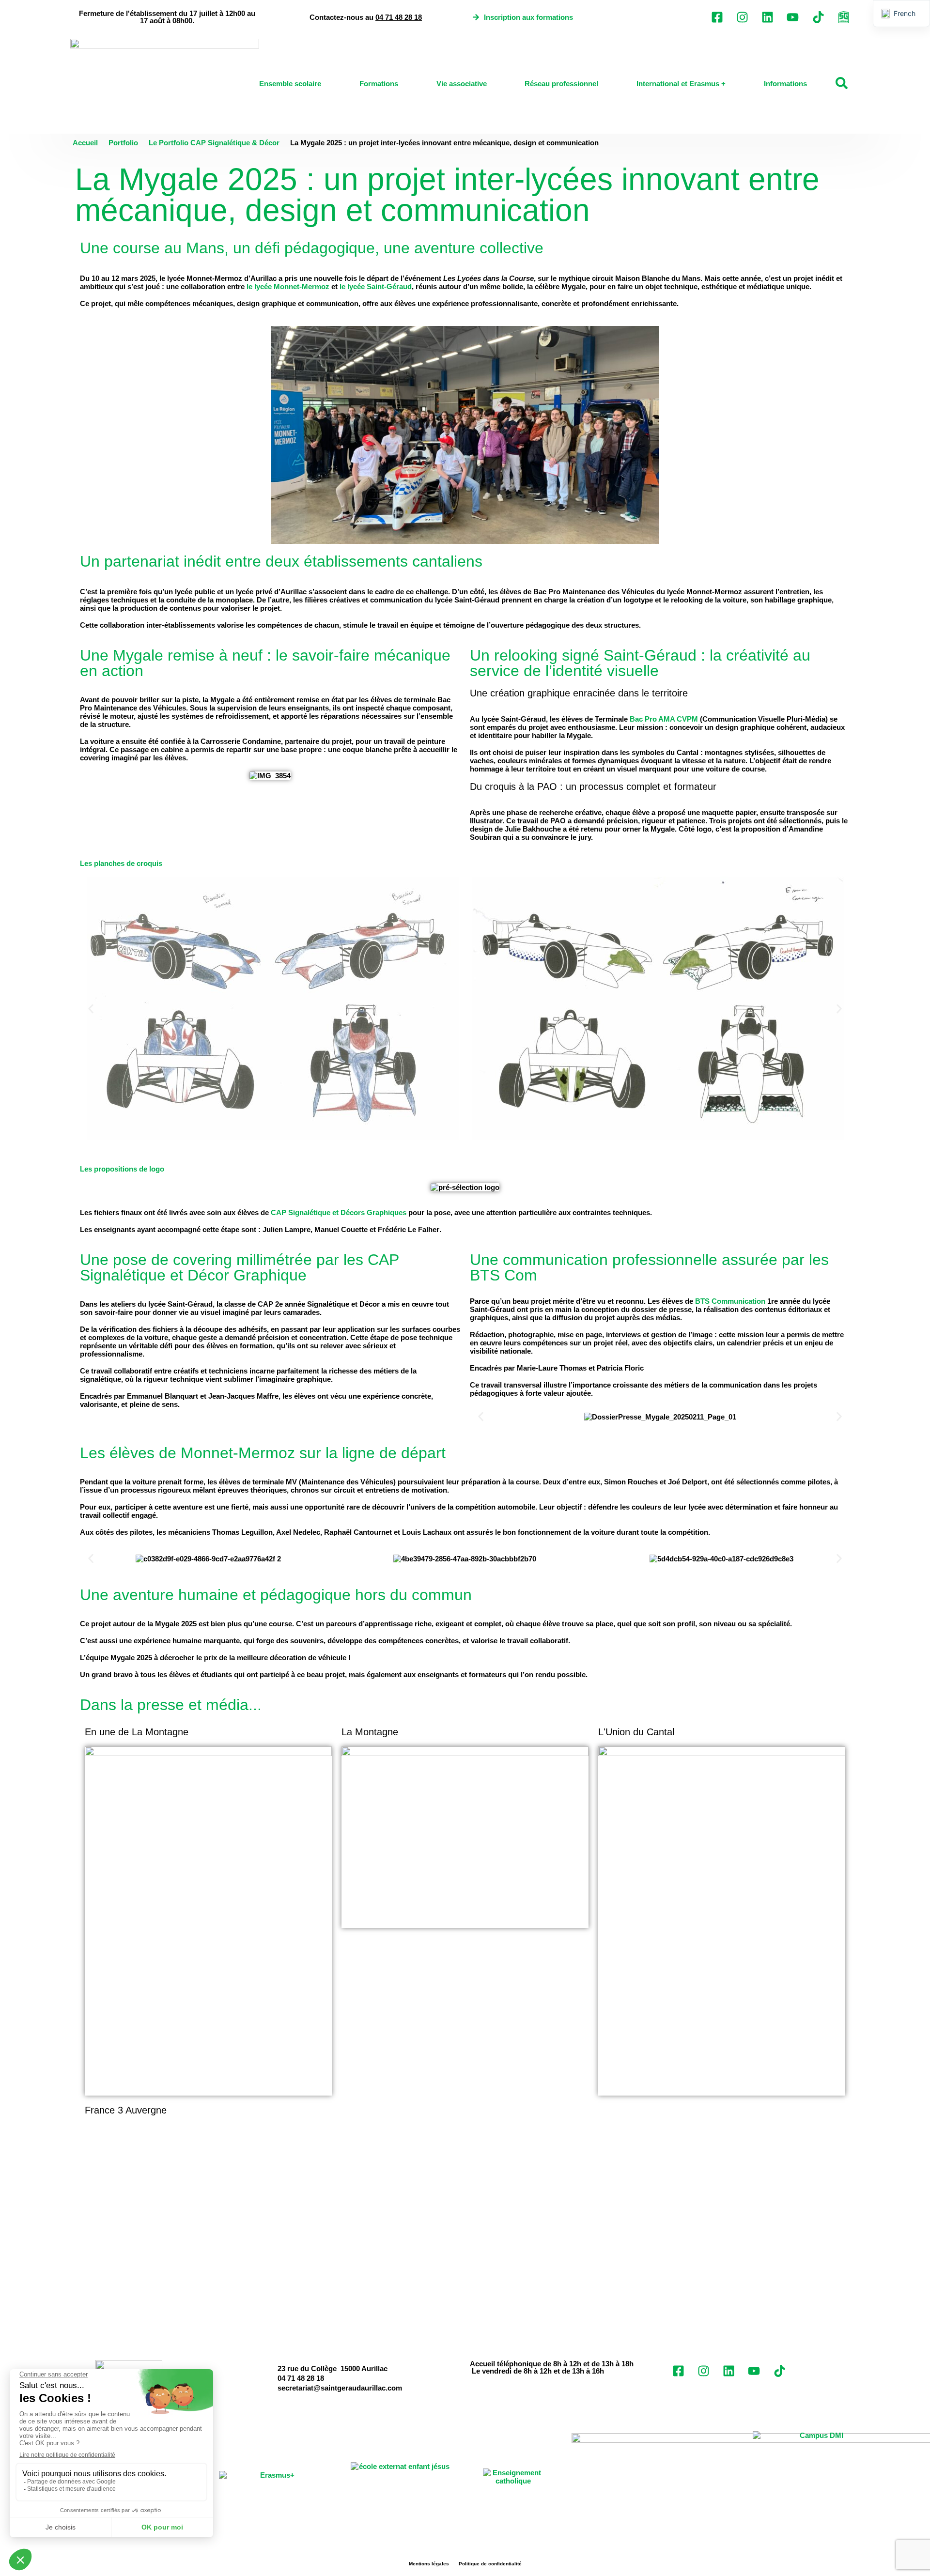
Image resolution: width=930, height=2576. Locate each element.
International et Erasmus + (681, 84)
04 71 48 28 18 (399, 17)
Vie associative (462, 84)
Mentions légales (429, 2564)
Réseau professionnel (561, 84)
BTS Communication (730, 1301)
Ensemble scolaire (290, 84)
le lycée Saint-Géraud (376, 286)
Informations (785, 84)
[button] (91, 1009)
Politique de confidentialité (490, 2564)
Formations (379, 84)
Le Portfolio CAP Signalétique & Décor (214, 143)
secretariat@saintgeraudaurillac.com (340, 2388)
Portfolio (123, 143)
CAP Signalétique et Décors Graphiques (339, 1212)
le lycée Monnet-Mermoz (288, 286)
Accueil (85, 143)
